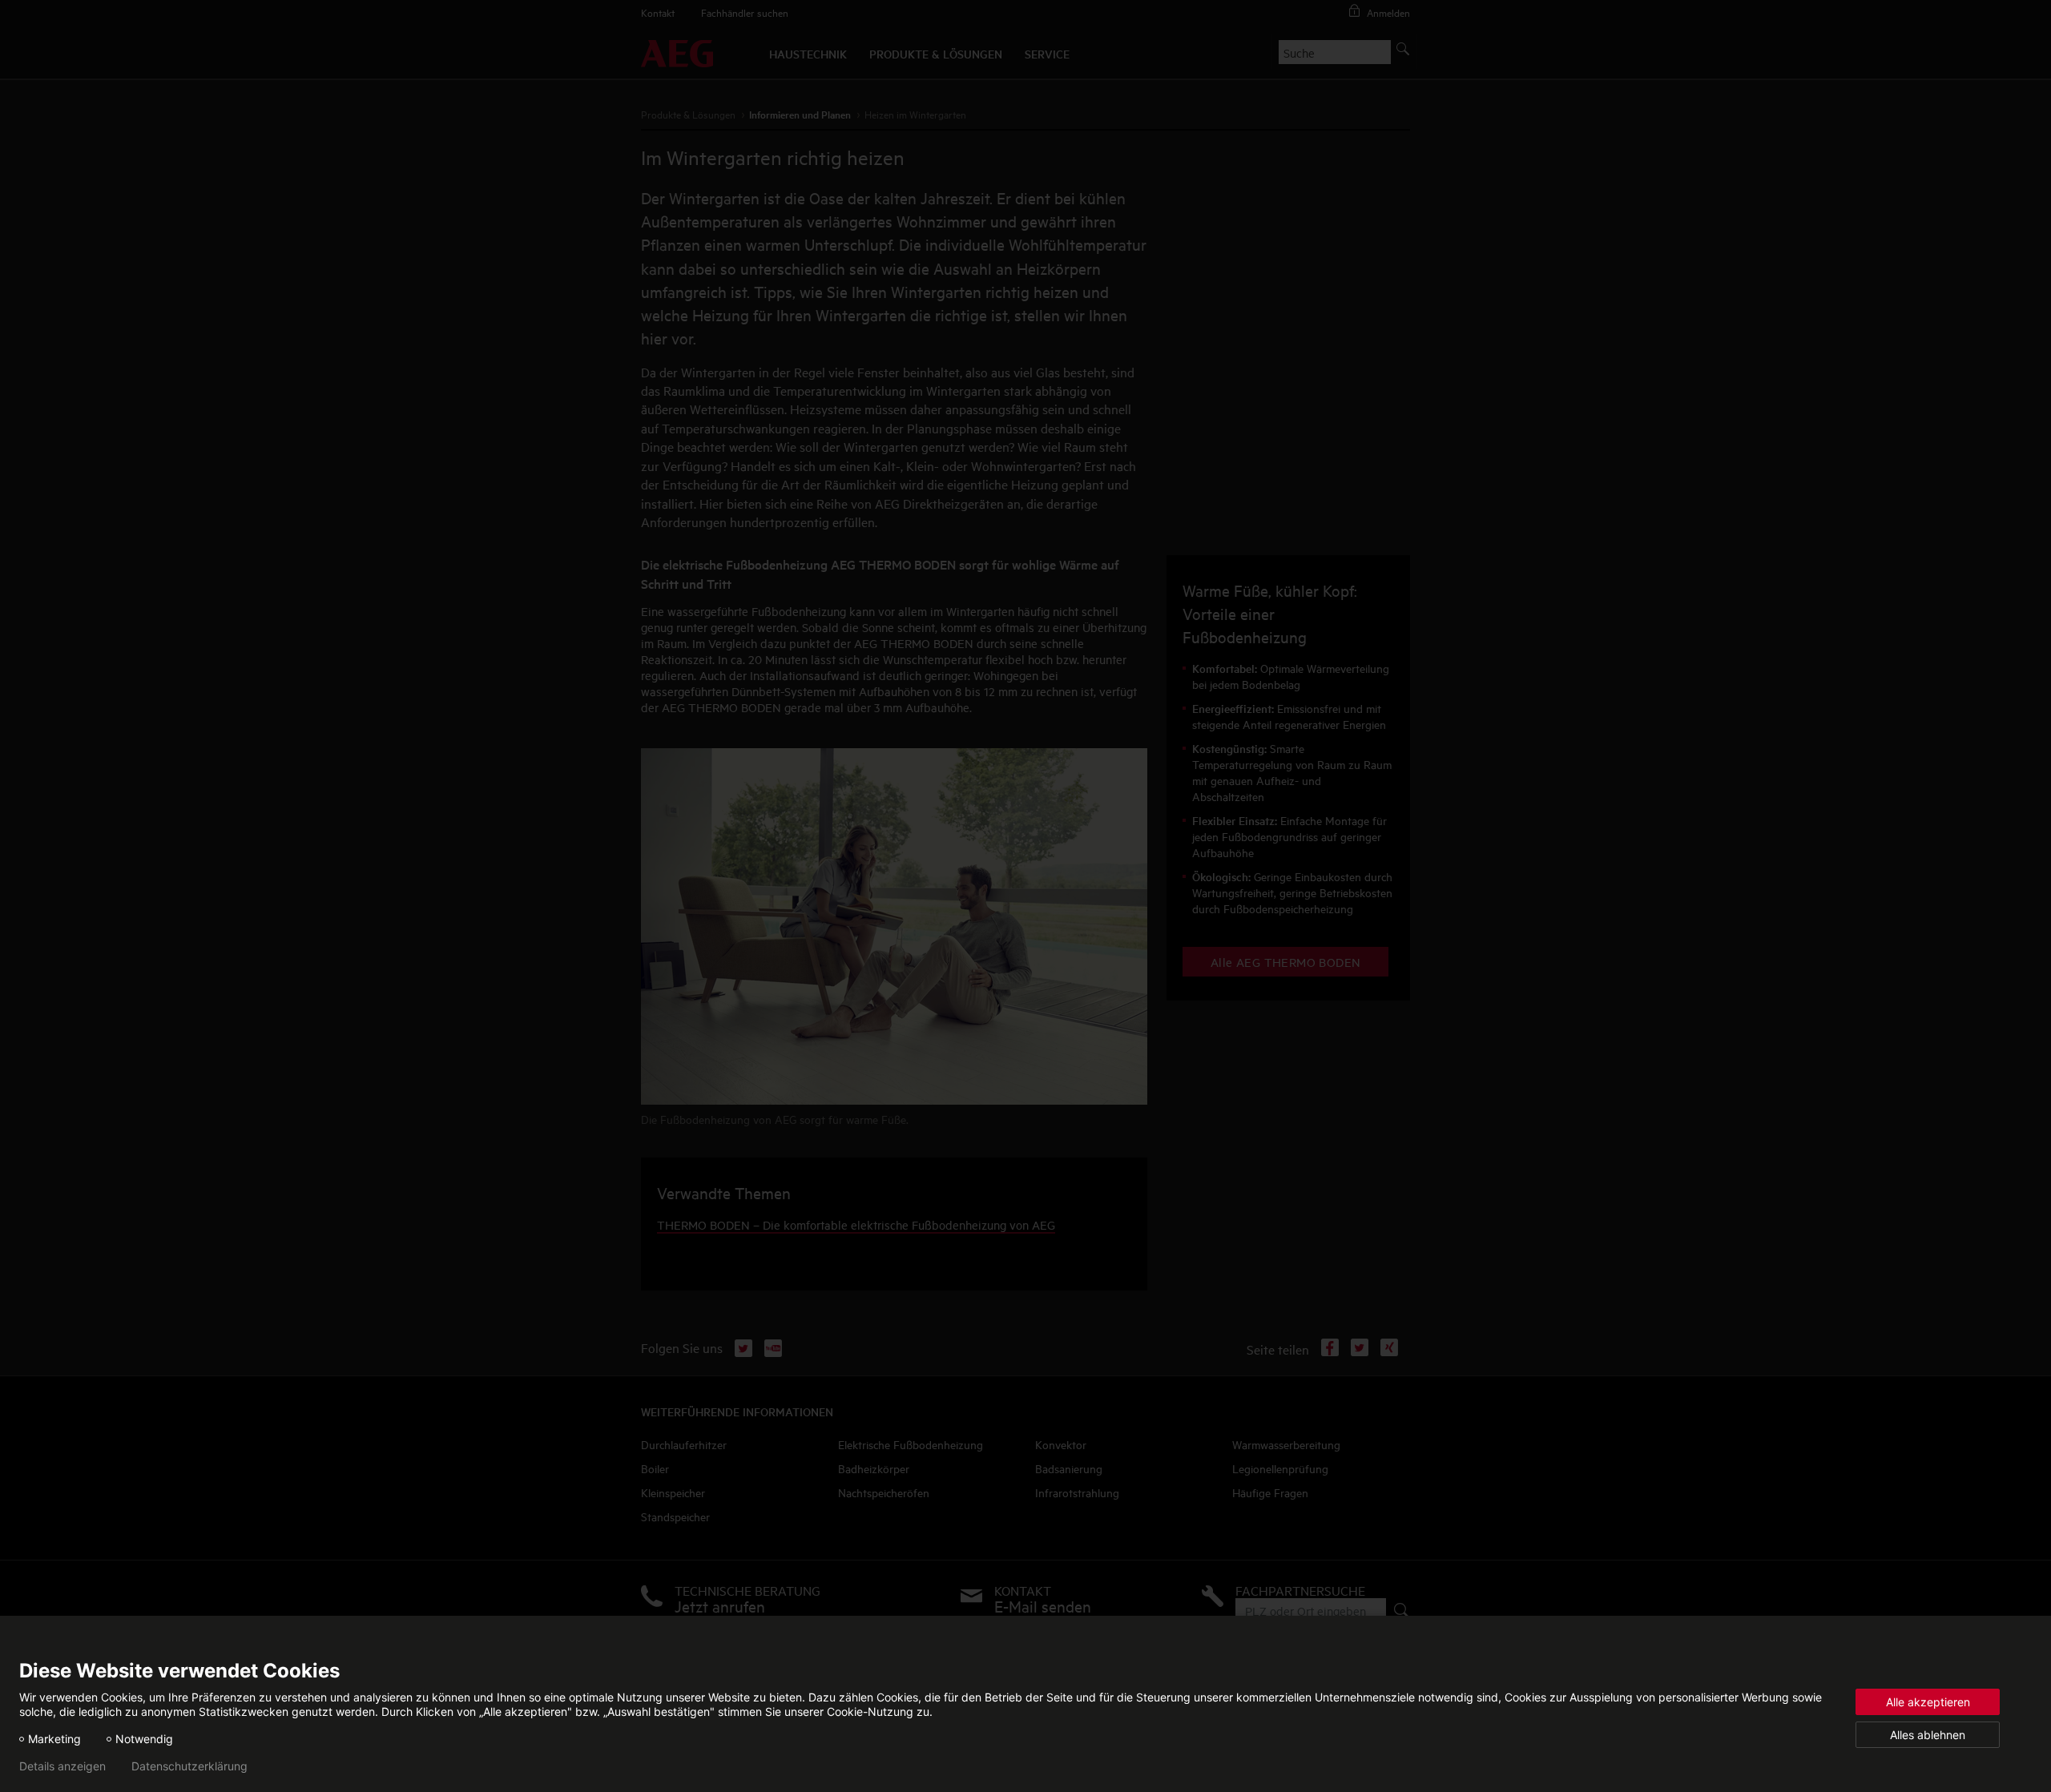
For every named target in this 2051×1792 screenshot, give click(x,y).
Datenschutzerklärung (189, 1766)
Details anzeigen (62, 1766)
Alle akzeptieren (1928, 1702)
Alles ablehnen (1928, 1735)
